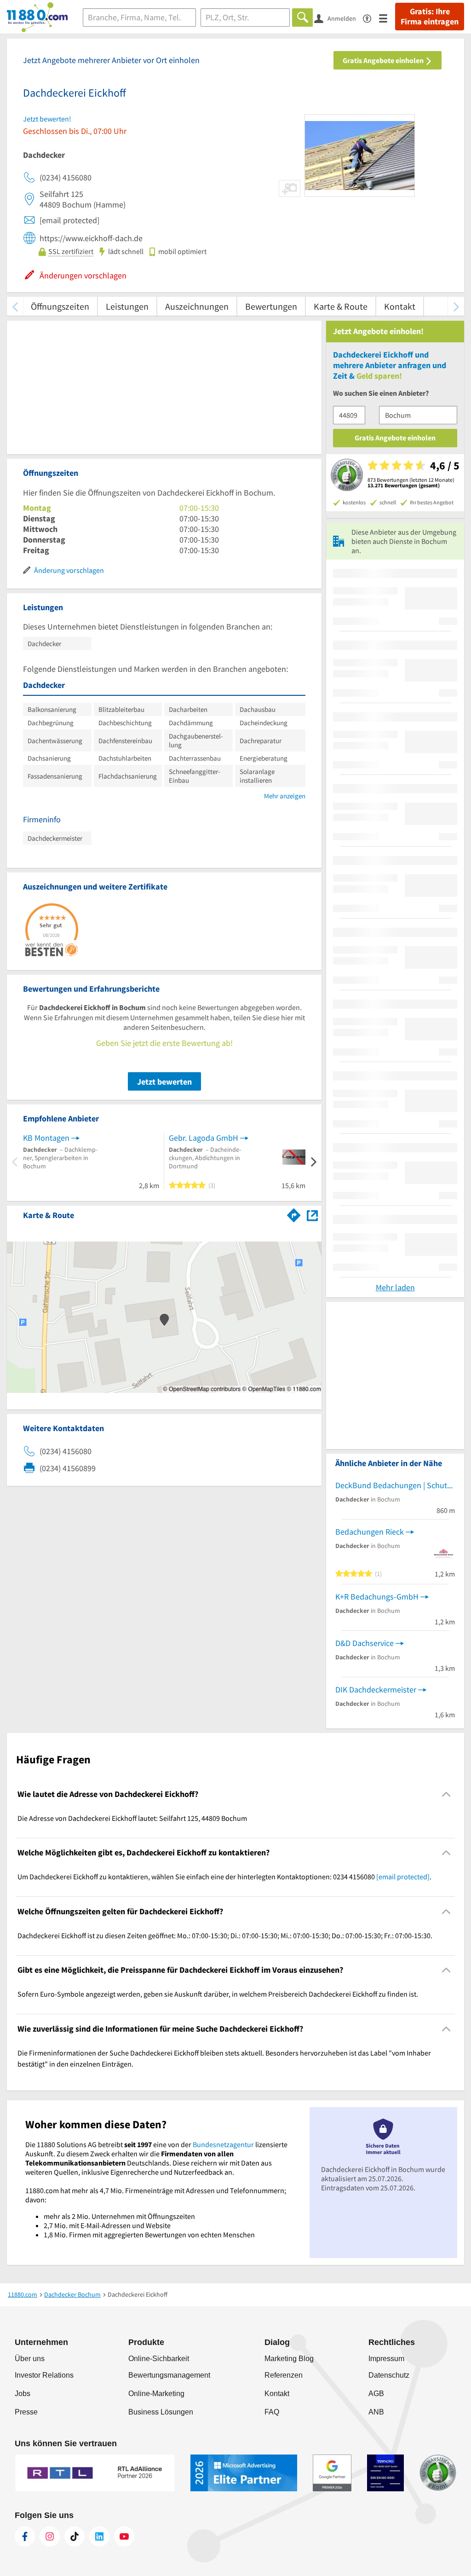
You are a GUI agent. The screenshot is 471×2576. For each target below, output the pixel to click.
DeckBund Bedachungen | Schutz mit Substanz (395, 1485)
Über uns (30, 2359)
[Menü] (387, 18)
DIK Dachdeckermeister (376, 1689)
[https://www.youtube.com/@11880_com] (124, 2536)
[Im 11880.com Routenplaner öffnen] (294, 1213)
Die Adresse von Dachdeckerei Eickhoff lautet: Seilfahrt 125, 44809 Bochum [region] (132, 1818)
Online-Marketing (156, 2394)
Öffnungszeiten (60, 306)
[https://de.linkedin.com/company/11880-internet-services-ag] (99, 2536)
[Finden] (302, 17)
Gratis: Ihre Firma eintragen (430, 17)
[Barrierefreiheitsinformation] (371, 18)
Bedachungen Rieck (370, 1532)
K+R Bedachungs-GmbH (377, 1597)
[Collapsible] (446, 1794)
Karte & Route (341, 306)
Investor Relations (44, 2375)
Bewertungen (271, 306)
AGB (376, 2394)
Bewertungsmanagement (169, 2375)
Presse (26, 2412)
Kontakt (400, 306)
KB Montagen (46, 1138)
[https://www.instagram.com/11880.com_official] (50, 2536)
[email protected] (403, 1877)
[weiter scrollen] (456, 306)
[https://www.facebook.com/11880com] (25, 2536)
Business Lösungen (161, 2412)
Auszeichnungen (197, 306)
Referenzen (284, 2375)
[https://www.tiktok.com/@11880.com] (75, 2536)
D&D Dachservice (365, 1643)
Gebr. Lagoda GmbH (204, 1138)
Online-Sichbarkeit (159, 2359)
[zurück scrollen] (15, 306)
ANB (376, 2412)
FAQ (272, 2412)
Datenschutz (389, 2375)
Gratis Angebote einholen (384, 60)
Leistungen (127, 306)
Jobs (23, 2394)
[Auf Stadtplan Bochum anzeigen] (312, 1215)
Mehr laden (395, 1287)
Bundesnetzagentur (223, 2144)
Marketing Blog (289, 2359)
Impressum (386, 2359)
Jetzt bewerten (164, 1082)
